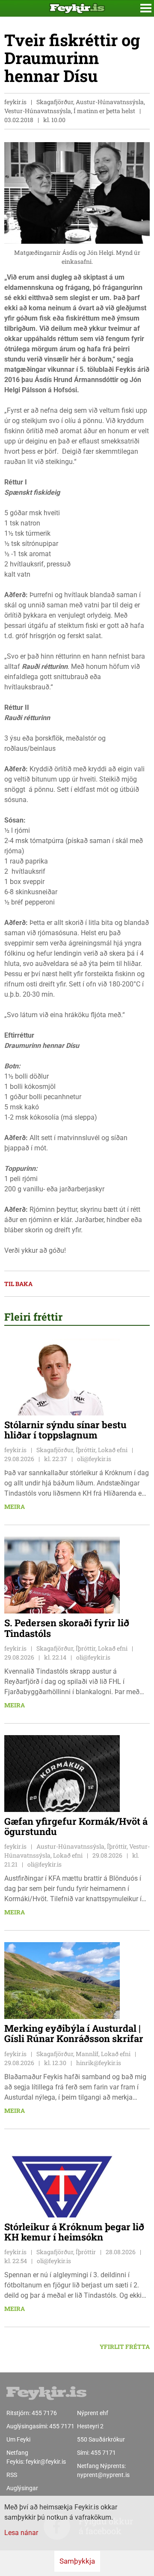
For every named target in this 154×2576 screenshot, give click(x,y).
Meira (15, 1507)
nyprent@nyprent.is (103, 2475)
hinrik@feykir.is (99, 2063)
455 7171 (62, 2426)
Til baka (18, 1284)
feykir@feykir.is (46, 2462)
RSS (12, 2475)
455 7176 (44, 2413)
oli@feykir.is (94, 1459)
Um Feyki (18, 2439)
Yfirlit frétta (125, 2347)
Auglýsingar (22, 2488)
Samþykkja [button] (77, 2561)
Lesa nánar (21, 2533)
